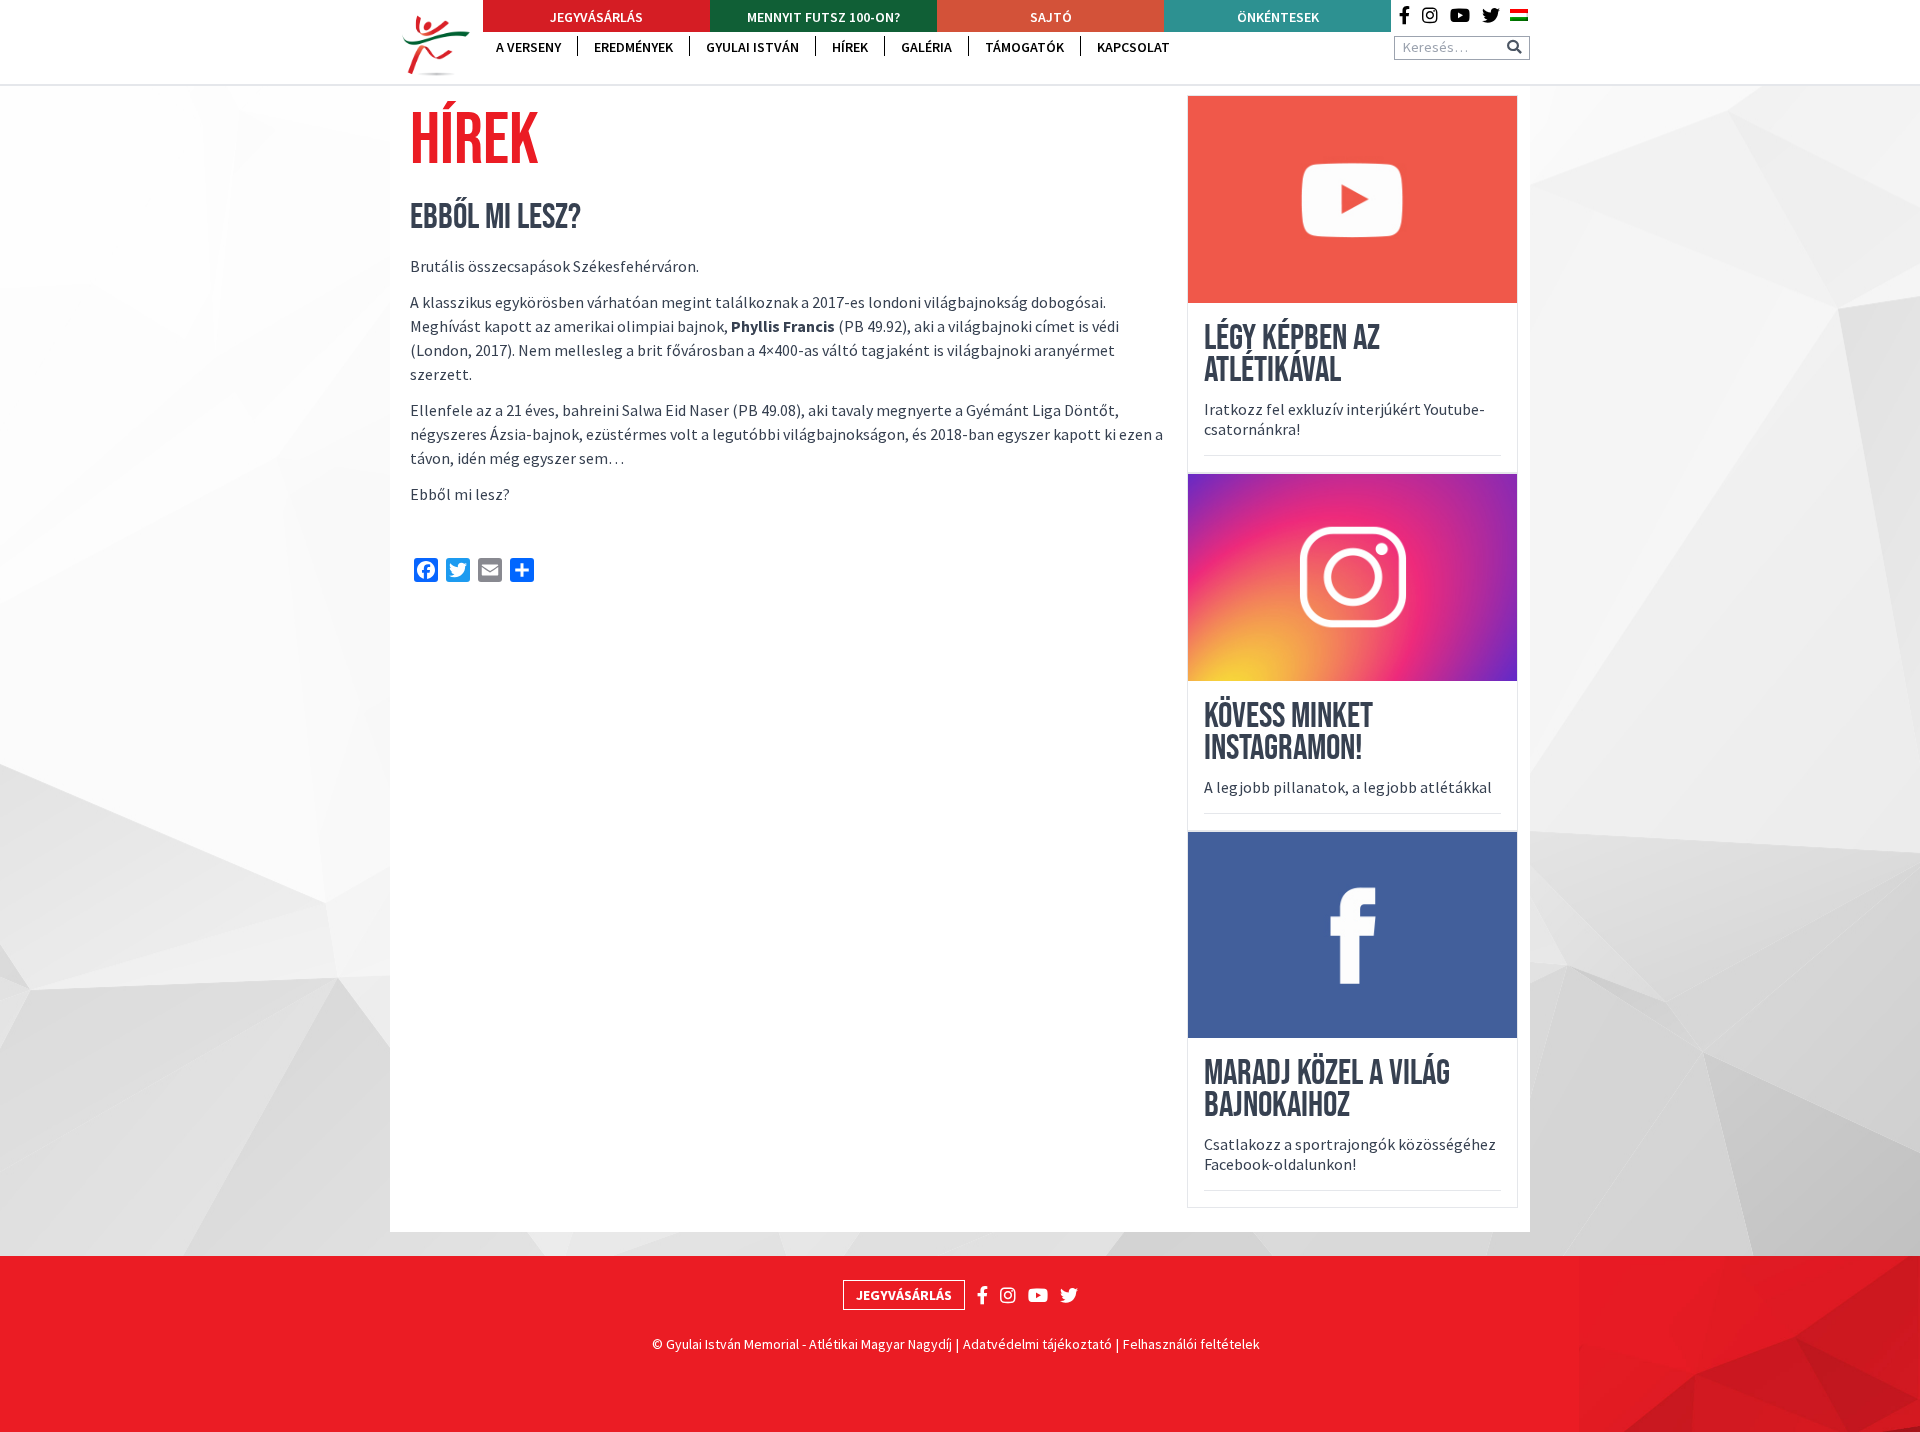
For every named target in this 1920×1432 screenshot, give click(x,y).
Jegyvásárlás (596, 17)
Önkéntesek (1278, 17)
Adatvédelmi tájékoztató (1037, 1344)
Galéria (926, 47)
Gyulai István (752, 47)
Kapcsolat (1133, 47)
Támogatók (1024, 47)
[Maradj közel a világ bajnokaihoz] (1352, 935)
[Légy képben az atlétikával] (1352, 199)
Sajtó (1051, 17)
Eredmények (633, 47)
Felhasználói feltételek (1191, 1344)
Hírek (850, 47)
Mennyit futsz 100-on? (823, 17)
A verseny (528, 47)
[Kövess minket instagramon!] (1352, 577)
